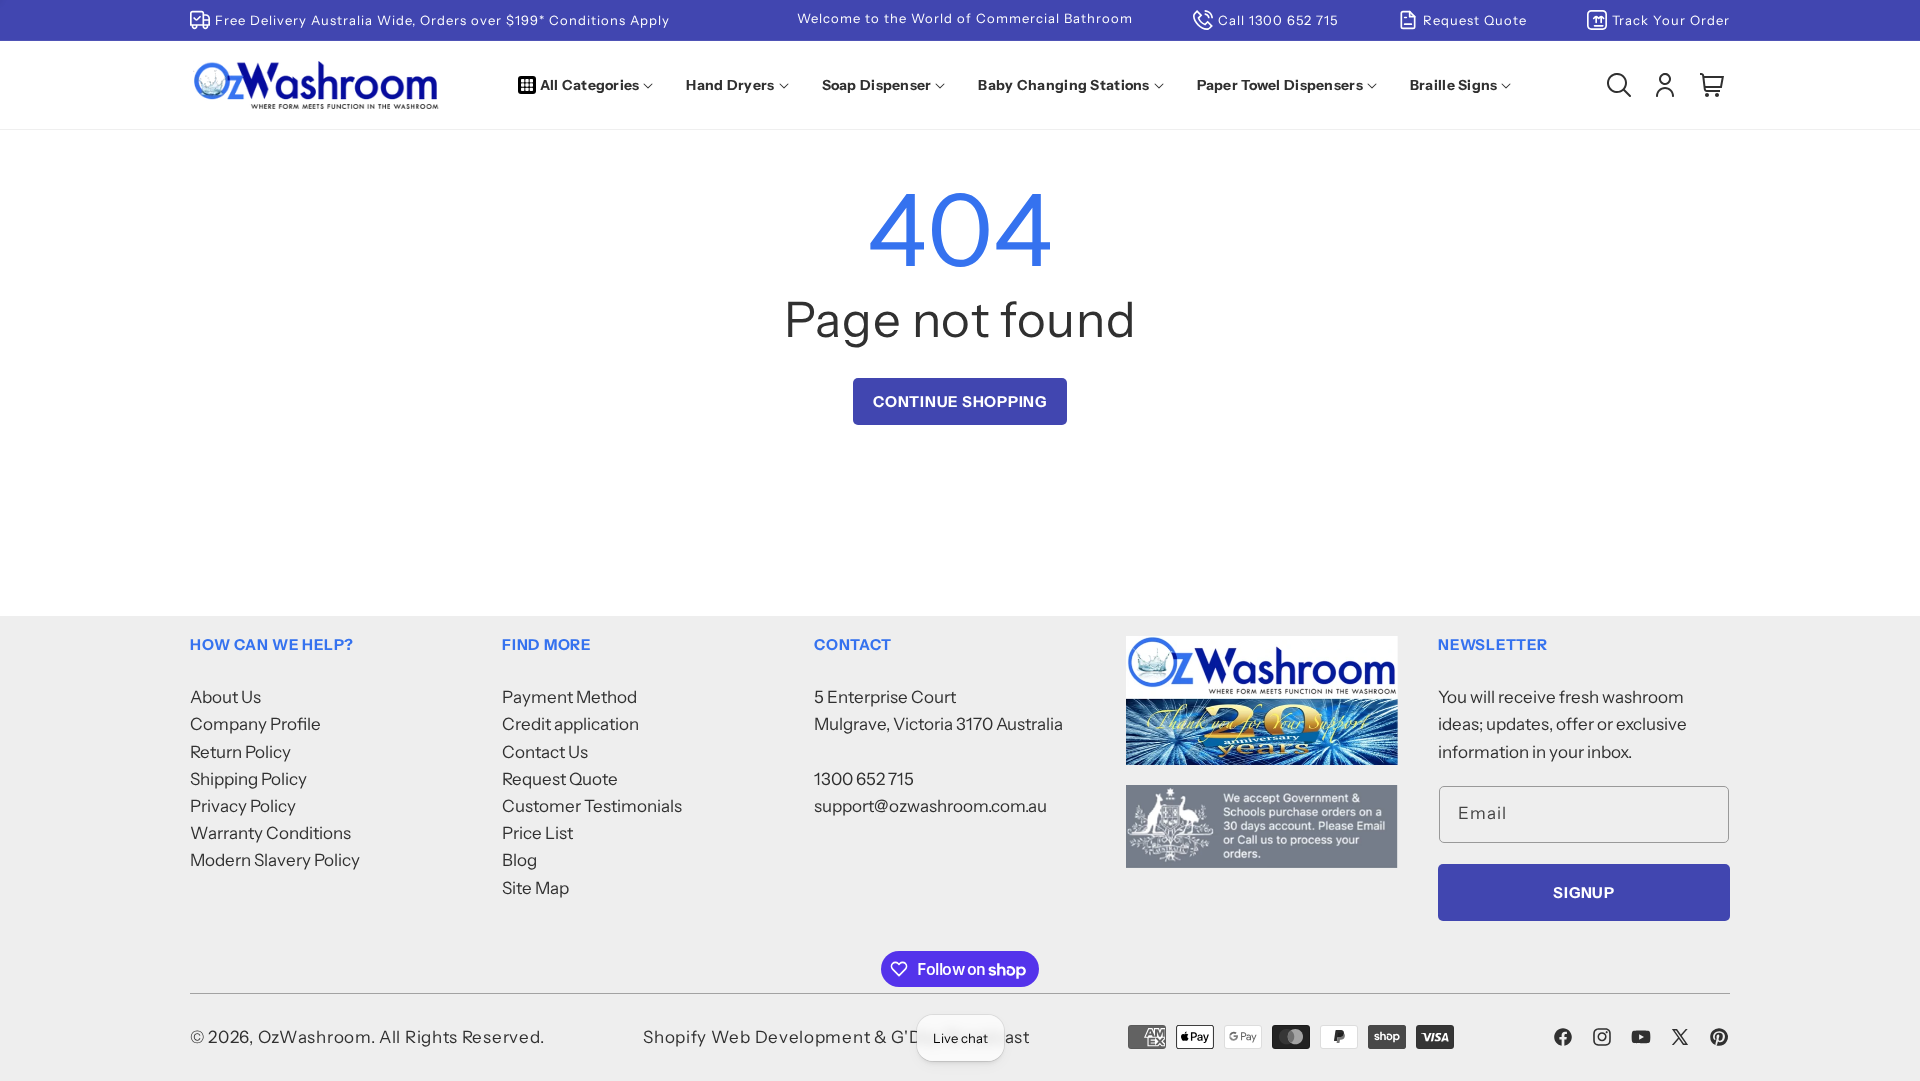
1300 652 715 (864, 779)
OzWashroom (314, 1037)
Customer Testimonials (592, 806)
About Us (225, 697)
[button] (590, 85)
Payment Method (569, 697)
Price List (537, 833)
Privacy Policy (243, 806)
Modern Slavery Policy (275, 860)
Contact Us (545, 752)
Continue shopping (960, 401)
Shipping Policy (248, 779)
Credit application (570, 724)
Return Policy (240, 752)
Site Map (535, 888)
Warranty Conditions (270, 833)
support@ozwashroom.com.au (930, 806)
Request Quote (560, 779)
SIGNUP (1584, 892)
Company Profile (255, 724)
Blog (519, 860)
